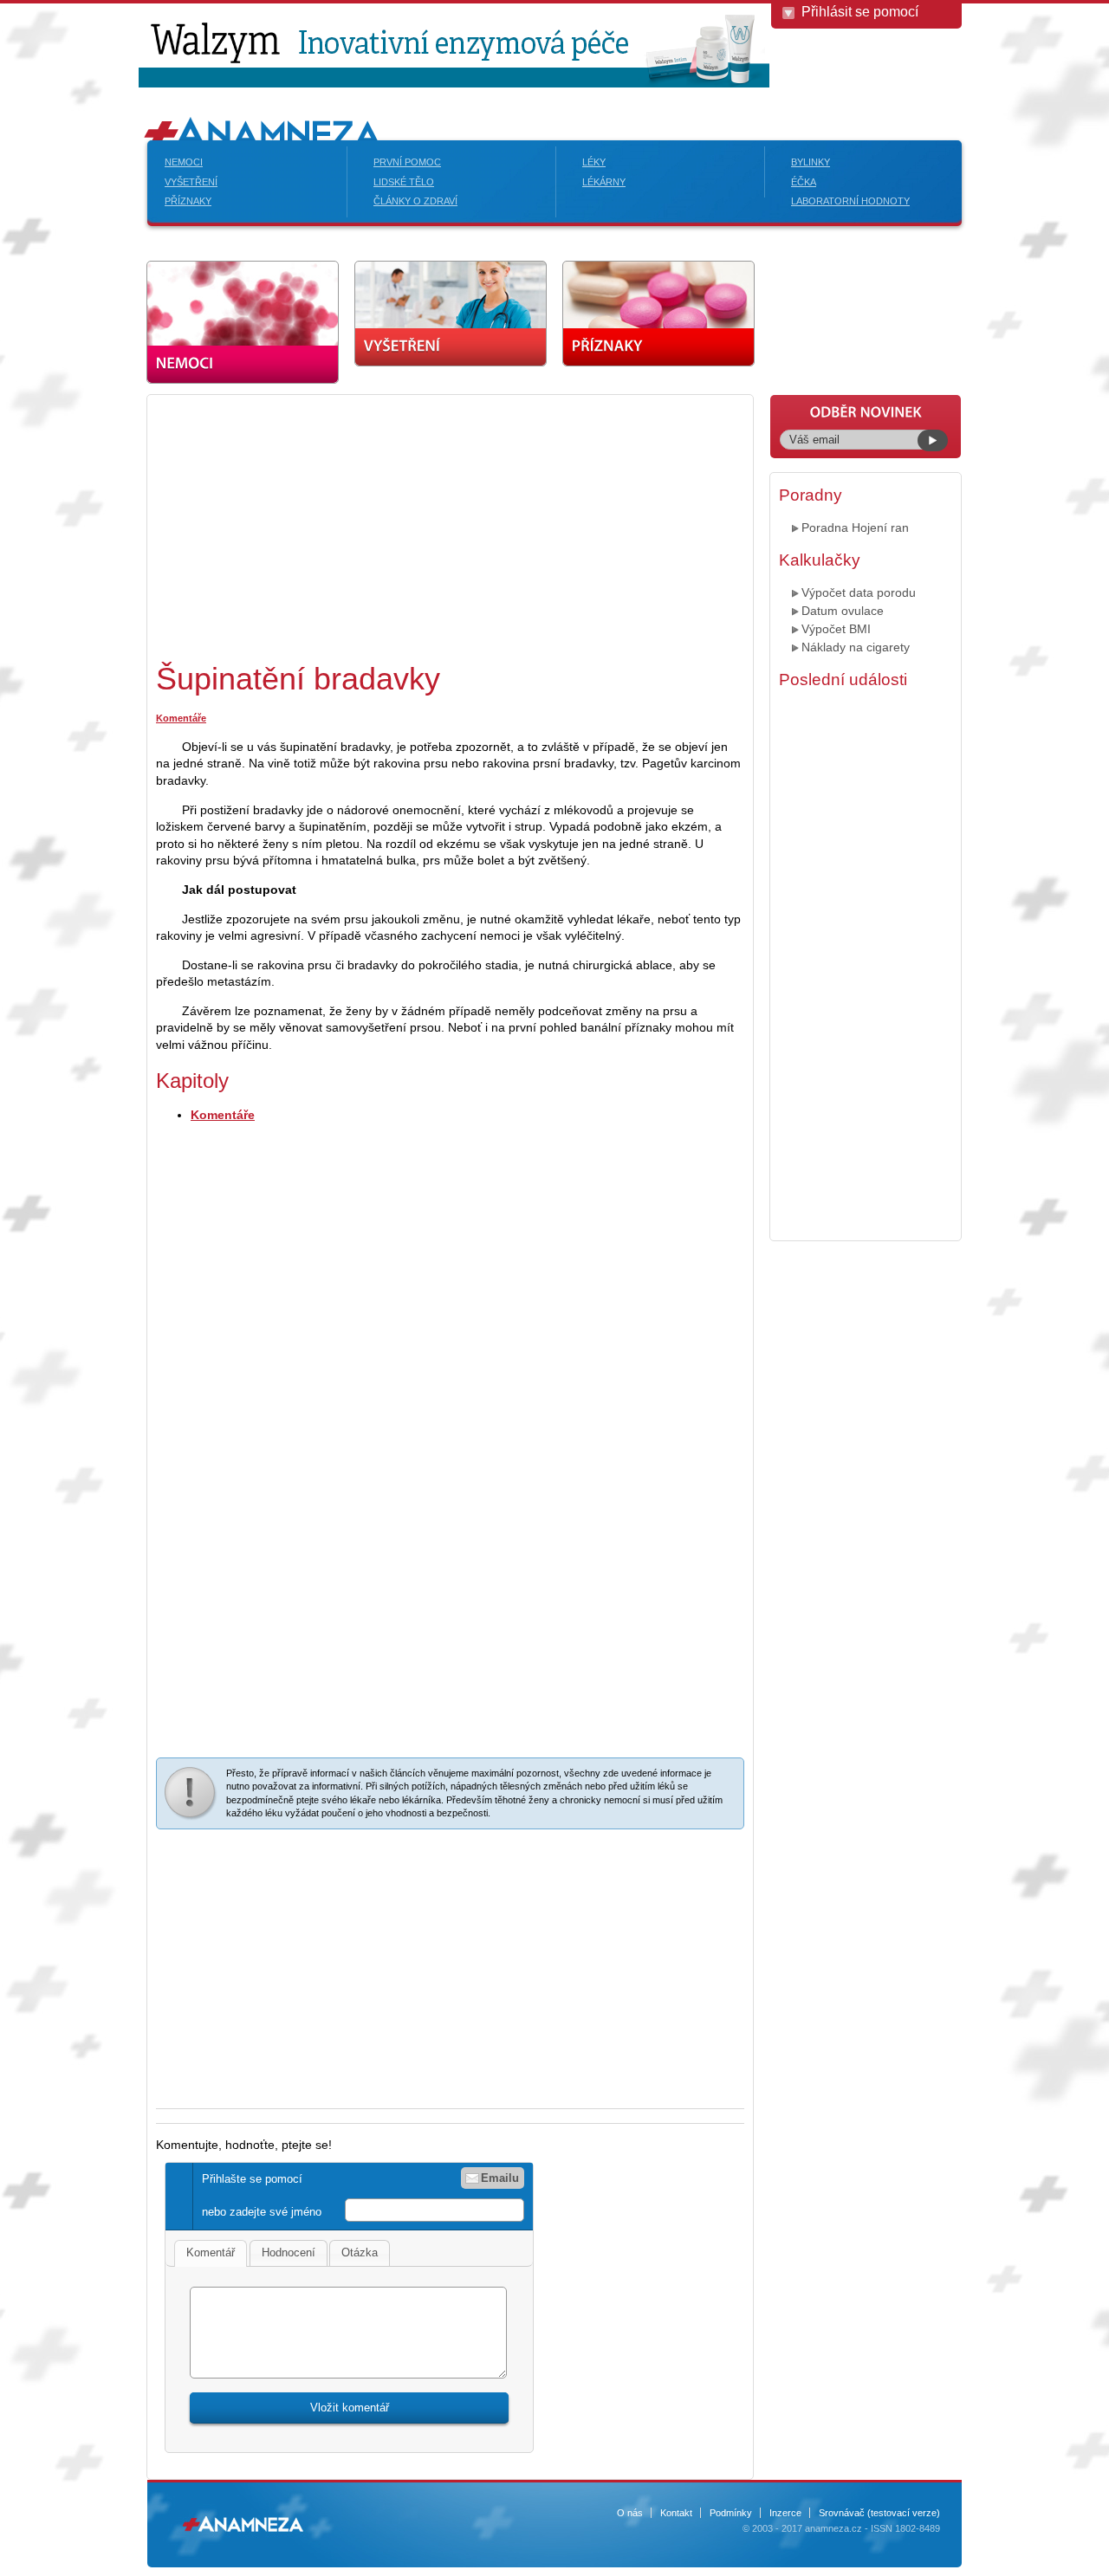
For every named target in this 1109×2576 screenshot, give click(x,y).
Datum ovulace (843, 611)
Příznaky (188, 201)
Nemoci (184, 162)
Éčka (804, 182)
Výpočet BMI (836, 629)
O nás (630, 2513)
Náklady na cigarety (856, 647)
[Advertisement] (302, 525)
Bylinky (811, 162)
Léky (594, 162)
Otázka (360, 2252)
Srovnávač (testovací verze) (879, 2513)
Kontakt (676, 2513)
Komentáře (181, 718)
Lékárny (604, 182)
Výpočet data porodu (859, 592)
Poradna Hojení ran (855, 527)
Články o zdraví (415, 201)
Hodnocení (289, 2252)
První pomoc (407, 162)
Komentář (211, 2252)
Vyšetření (191, 182)
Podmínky (731, 2513)
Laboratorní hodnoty (850, 201)
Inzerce (785, 2513)
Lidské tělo (404, 182)
